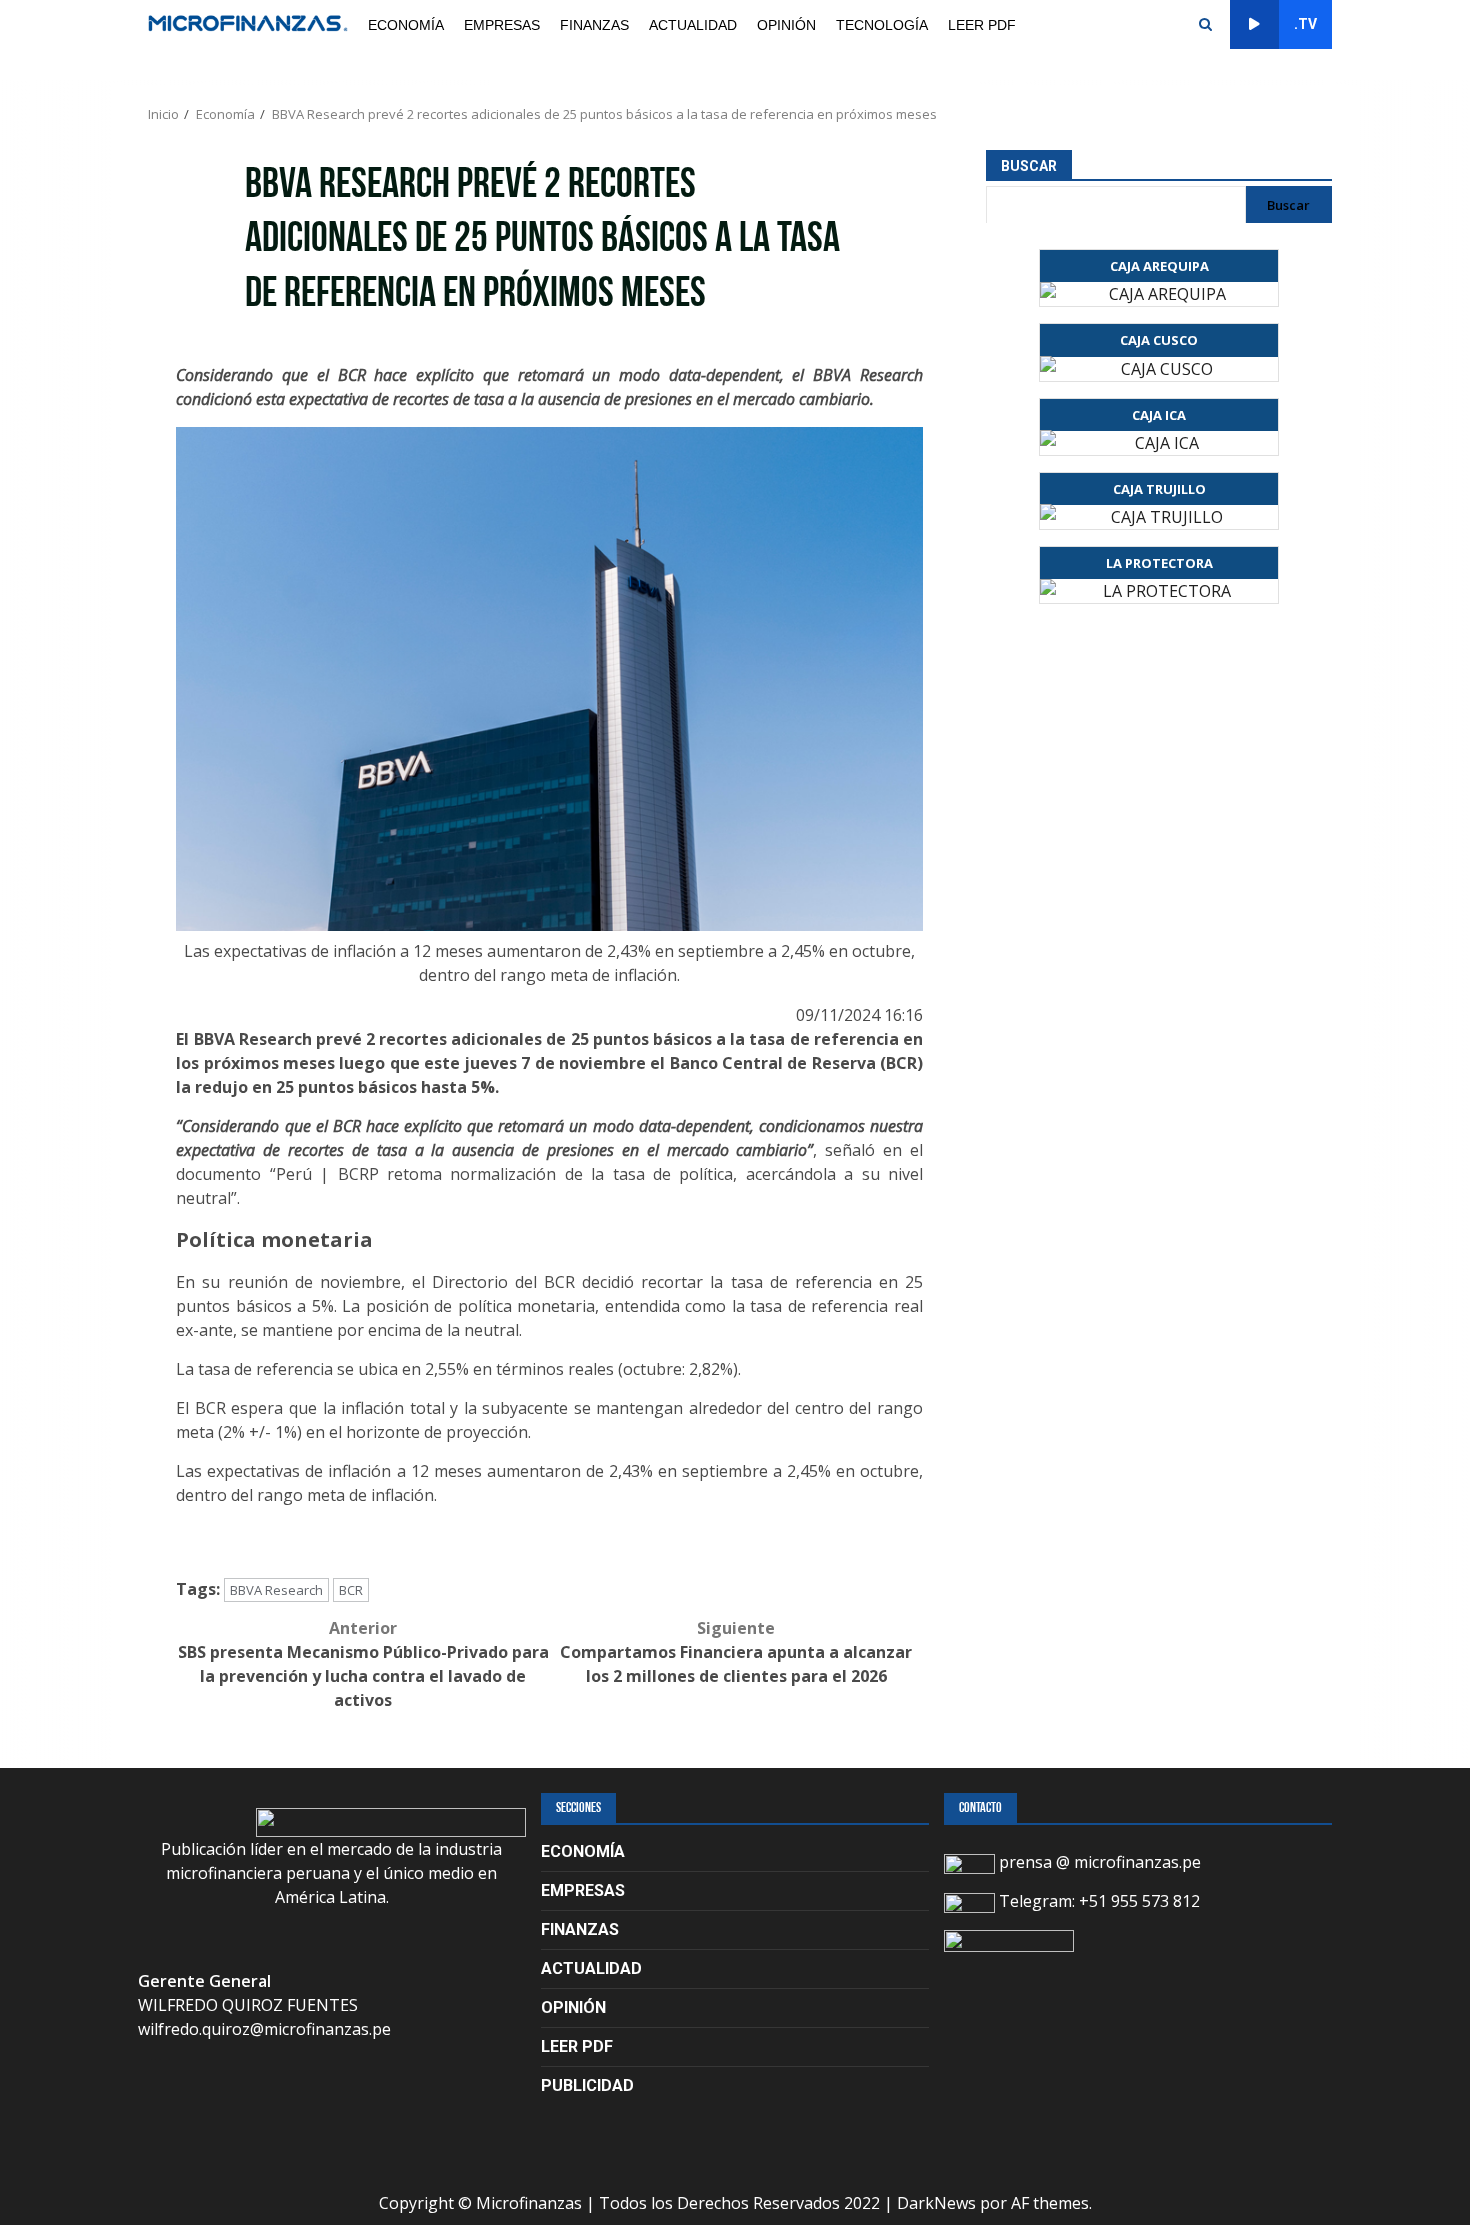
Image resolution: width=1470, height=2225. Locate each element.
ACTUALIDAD (693, 25)
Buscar (1029, 166)
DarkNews (936, 2203)
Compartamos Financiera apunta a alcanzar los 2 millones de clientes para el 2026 (736, 1652)
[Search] (1205, 25)
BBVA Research (276, 1590)
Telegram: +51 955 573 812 (1097, 1901)
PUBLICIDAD (587, 2085)
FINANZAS (594, 25)
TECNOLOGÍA (882, 25)
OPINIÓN (786, 25)
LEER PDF (982, 25)
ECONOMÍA (406, 25)
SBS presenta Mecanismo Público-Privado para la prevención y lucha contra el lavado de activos (363, 1664)
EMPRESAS (502, 25)
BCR (351, 1590)
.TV (1305, 24)
